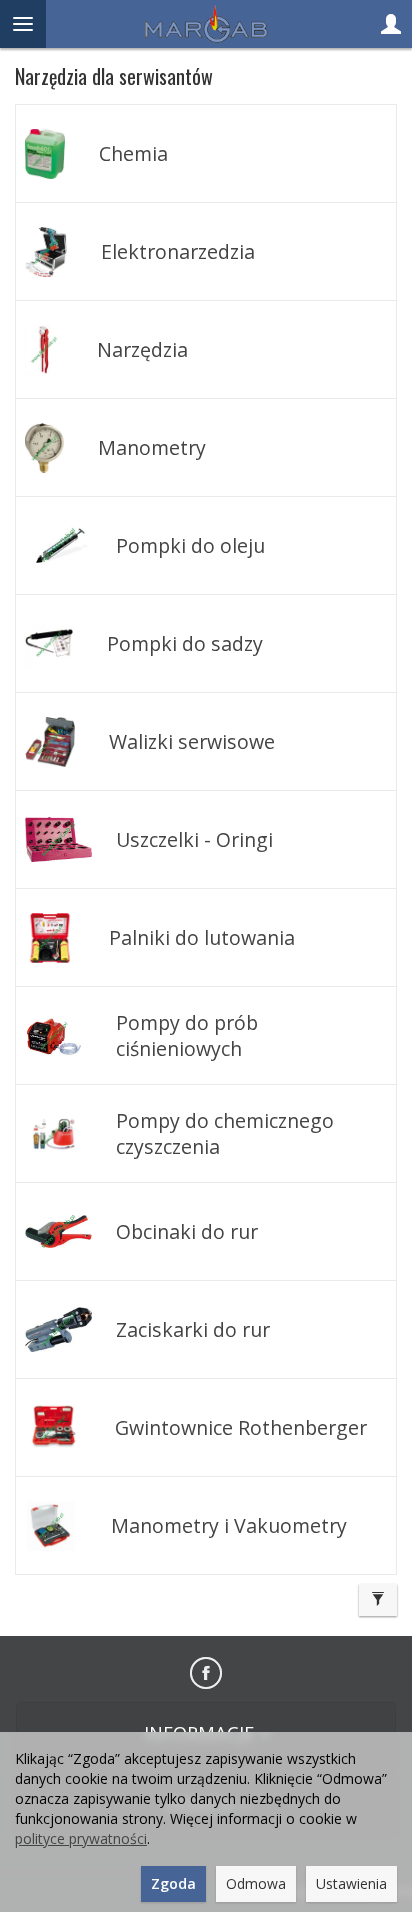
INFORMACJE (201, 1733)
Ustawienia (351, 1883)
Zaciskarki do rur (193, 1329)
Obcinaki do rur (187, 1231)
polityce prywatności (81, 1838)
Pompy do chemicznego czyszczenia (225, 1133)
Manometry (152, 447)
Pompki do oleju (190, 545)
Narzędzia (142, 349)
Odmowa (256, 1883)
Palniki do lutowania (202, 937)
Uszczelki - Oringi (194, 839)
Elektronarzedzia (178, 251)
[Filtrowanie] (378, 1600)
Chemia (133, 153)
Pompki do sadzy (185, 643)
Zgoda (173, 1883)
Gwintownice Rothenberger (241, 1427)
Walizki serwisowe (192, 741)
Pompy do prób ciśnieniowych (187, 1035)
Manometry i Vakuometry (229, 1525)
